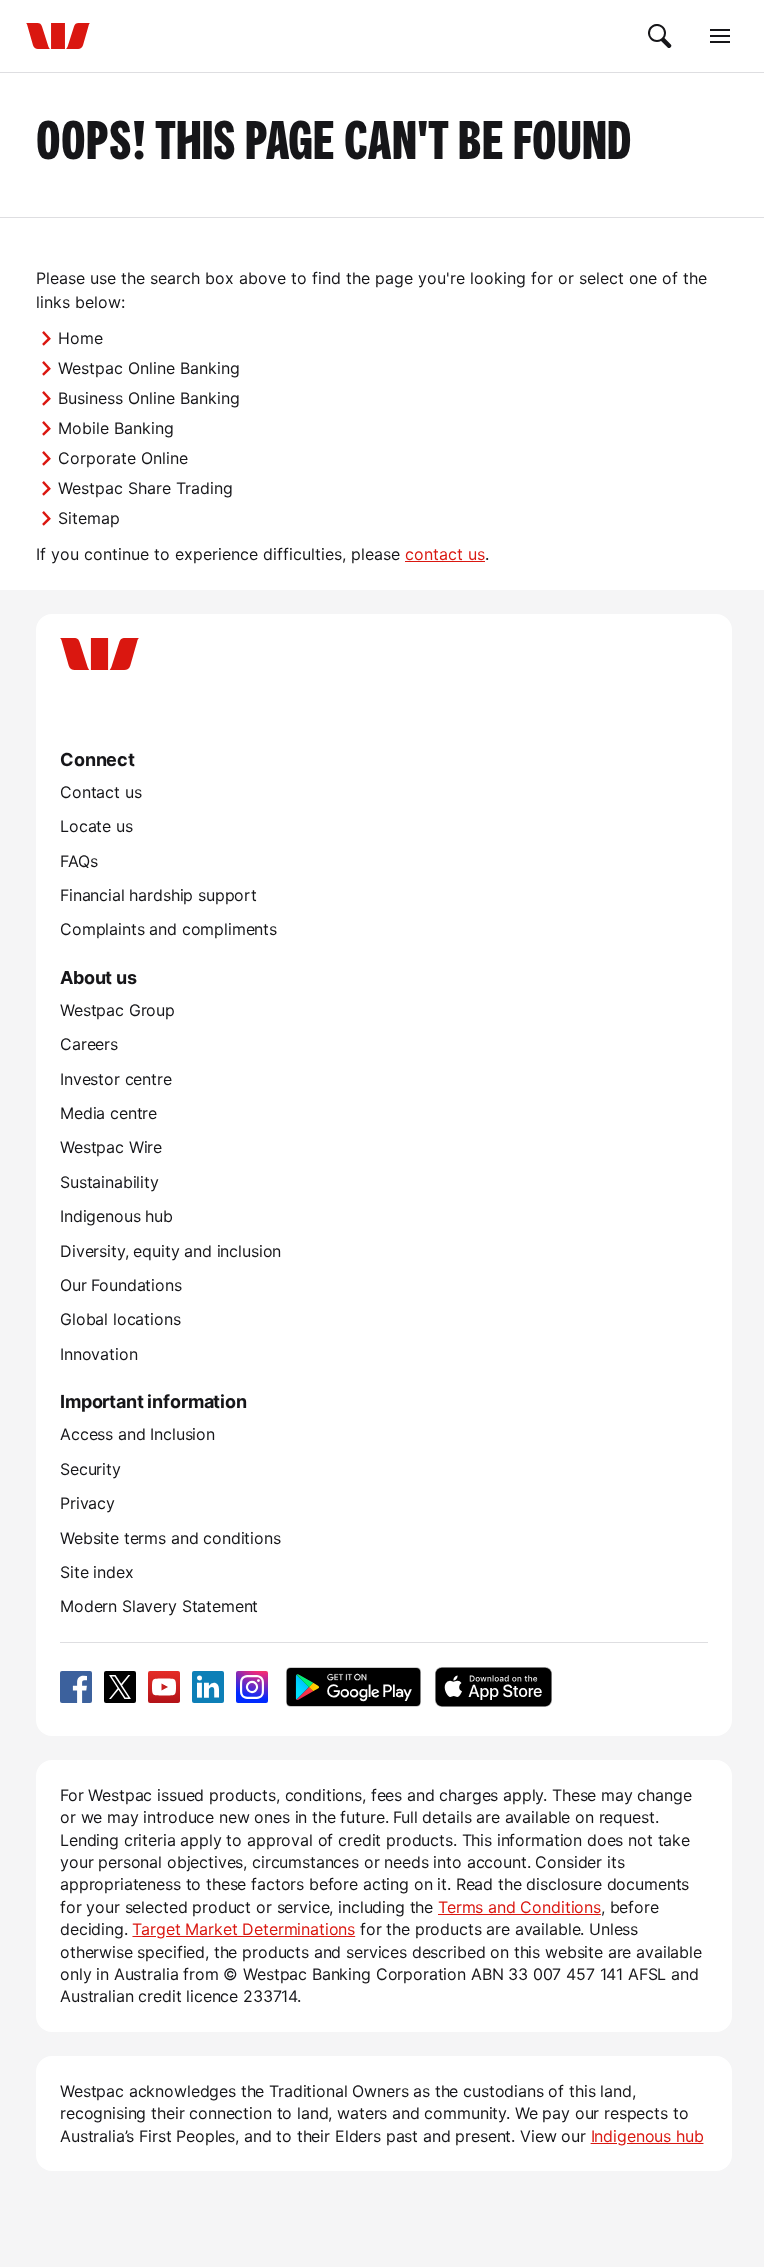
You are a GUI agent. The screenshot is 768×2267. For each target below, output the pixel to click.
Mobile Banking (116, 428)
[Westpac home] (58, 36)
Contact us (100, 792)
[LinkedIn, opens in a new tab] (208, 1687)
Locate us (96, 826)
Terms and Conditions (519, 1907)
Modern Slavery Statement (159, 1606)
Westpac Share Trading (145, 488)
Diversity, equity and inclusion (170, 1251)
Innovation (98, 1354)
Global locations (120, 1319)
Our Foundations (121, 1285)
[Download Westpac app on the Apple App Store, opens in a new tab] (493, 1687)
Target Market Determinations (243, 1929)
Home (80, 338)
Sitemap (89, 518)
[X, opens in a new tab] (120, 1687)
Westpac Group (117, 1010)
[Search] (660, 36)
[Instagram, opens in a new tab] (252, 1687)
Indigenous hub (116, 1216)
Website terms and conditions (170, 1538)
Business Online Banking (149, 398)
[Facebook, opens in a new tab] (76, 1687)
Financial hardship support (158, 895)
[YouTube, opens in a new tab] (164, 1687)
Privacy (87, 1503)
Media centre (108, 1113)
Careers (89, 1044)
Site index (96, 1572)
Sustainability (109, 1182)
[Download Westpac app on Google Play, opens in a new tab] (353, 1687)
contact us (445, 554)
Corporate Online (123, 458)
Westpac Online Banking (149, 368)
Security (90, 1469)
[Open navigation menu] (720, 36)
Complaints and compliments (168, 929)
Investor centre (116, 1079)
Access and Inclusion (137, 1434)
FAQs (78, 861)
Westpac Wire (111, 1147)
